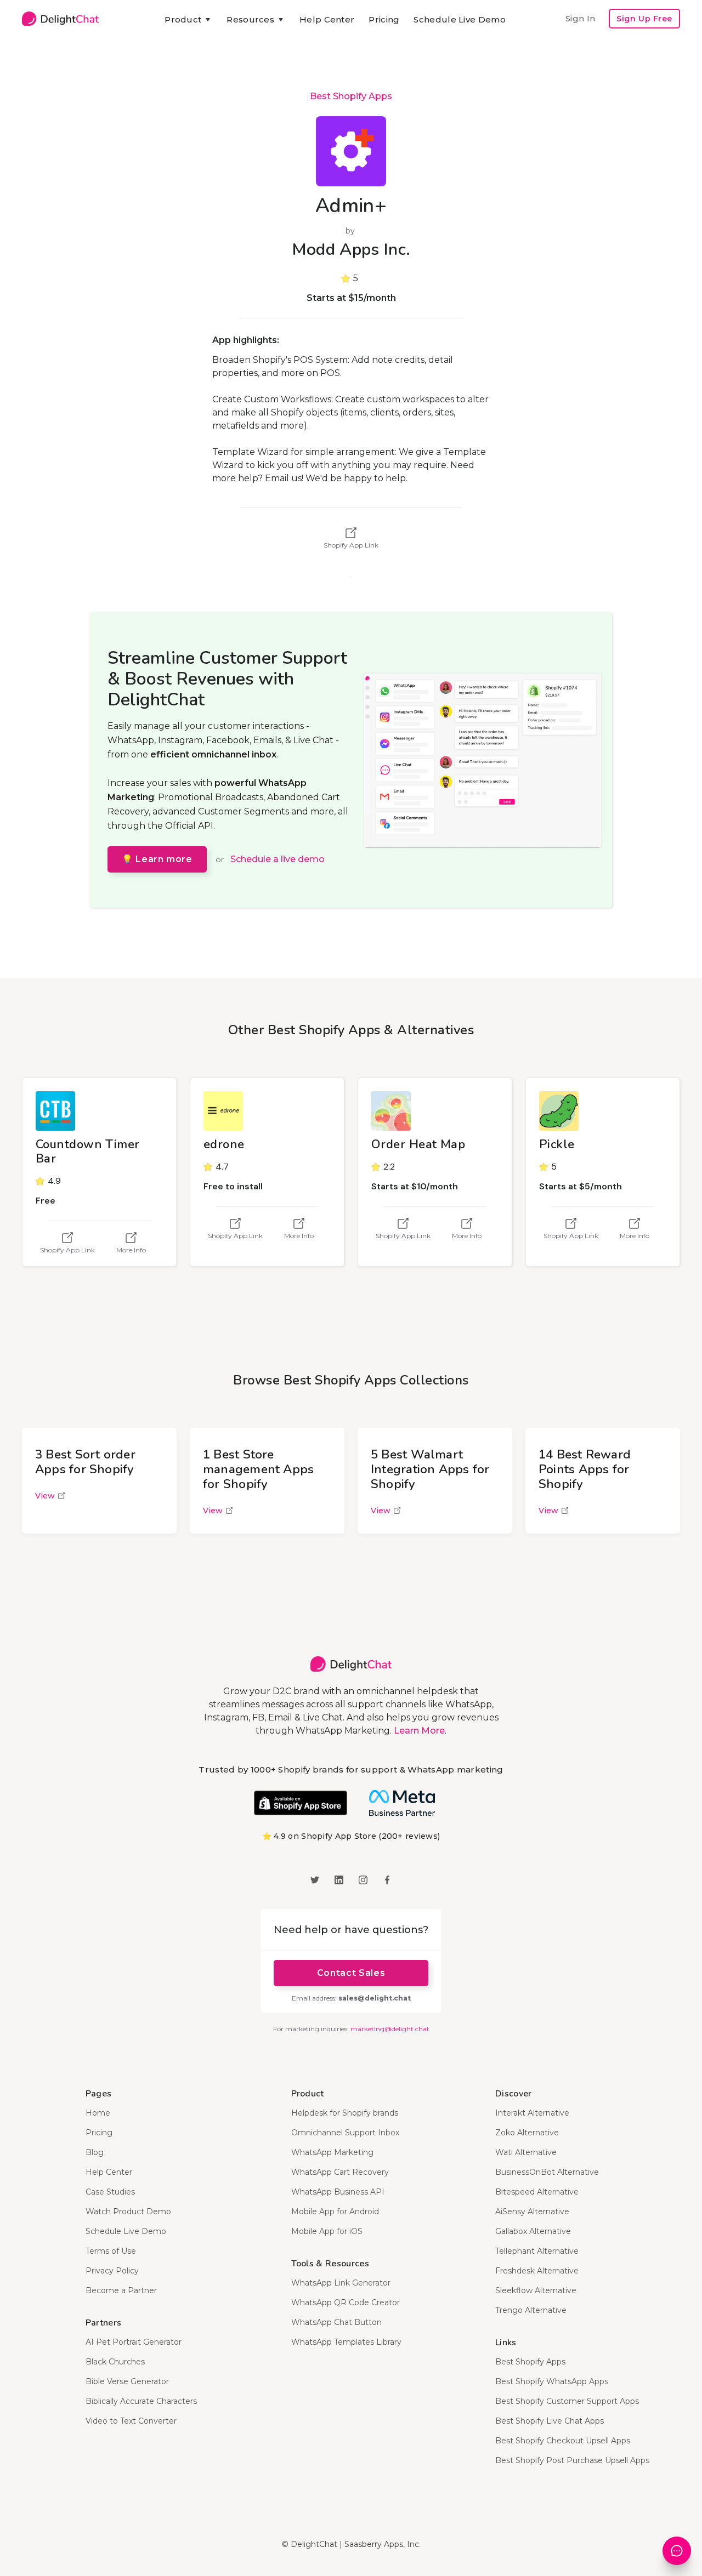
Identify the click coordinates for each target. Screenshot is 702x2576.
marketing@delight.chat (390, 2029)
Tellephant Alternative (537, 2251)
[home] (60, 19)
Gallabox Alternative (533, 2231)
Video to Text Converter (131, 2421)
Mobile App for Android (335, 2212)
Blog (95, 2152)
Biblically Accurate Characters (141, 2401)
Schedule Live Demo (459, 19)
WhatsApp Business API (338, 2192)
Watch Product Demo (128, 2212)
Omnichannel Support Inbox (345, 2133)
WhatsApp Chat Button (336, 2322)
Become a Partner (121, 2290)
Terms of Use (111, 2251)
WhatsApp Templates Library (346, 2342)
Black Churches (115, 2362)
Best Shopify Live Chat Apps (550, 2421)
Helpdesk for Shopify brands (345, 2113)
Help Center (327, 19)
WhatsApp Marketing (332, 2152)
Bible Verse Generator (127, 2381)
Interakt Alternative (532, 2113)
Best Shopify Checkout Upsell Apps (563, 2441)
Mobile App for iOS (327, 2231)
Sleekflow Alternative (536, 2290)
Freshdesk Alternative (537, 2271)
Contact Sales (351, 1973)
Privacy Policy (112, 2271)
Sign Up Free (644, 19)
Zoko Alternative (527, 2133)
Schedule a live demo (278, 859)
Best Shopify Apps (351, 96)
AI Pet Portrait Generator (134, 2342)
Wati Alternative (526, 2152)
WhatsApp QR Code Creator (346, 2303)
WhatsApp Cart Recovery (340, 2172)
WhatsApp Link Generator (341, 2283)
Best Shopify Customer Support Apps (567, 2401)
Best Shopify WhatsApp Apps (552, 2381)
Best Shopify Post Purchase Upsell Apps (572, 2460)
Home (98, 2113)
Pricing (384, 19)
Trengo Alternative (531, 2310)
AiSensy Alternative (532, 2212)
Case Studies (110, 2192)
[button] (188, 20)
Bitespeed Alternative (537, 2192)
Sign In (580, 18)
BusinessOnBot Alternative (547, 2172)
